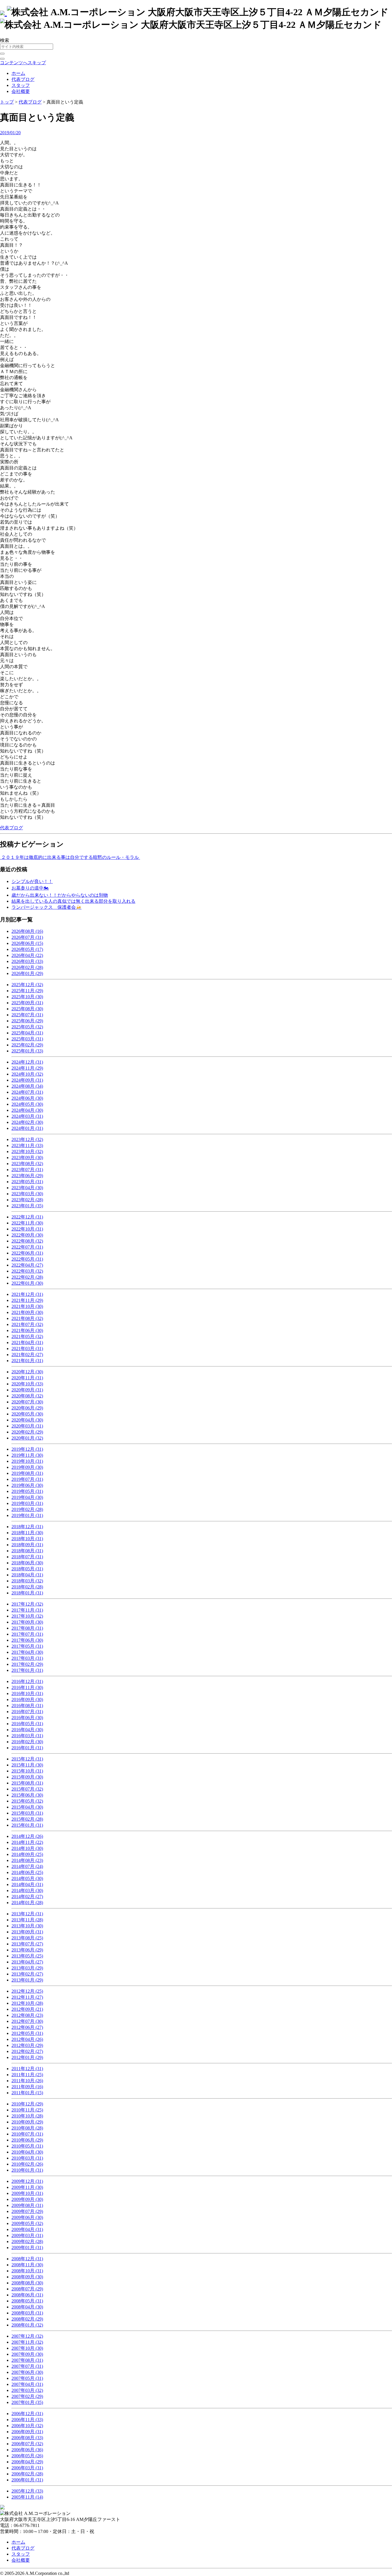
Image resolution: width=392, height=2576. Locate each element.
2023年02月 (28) (27, 1200)
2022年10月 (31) (27, 1229)
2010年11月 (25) (27, 2110)
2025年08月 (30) (27, 1009)
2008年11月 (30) (27, 2265)
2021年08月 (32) (27, 1318)
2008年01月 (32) (27, 2325)
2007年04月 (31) (27, 2384)
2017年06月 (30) (27, 1640)
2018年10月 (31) (27, 1539)
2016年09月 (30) (27, 1700)
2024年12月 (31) (27, 1062)
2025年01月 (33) (27, 1051)
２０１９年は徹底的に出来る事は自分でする (46, 857)
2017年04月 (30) (27, 1652)
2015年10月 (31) (27, 1771)
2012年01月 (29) (27, 2057)
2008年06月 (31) (27, 2295)
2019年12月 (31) (27, 1449)
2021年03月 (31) (27, 1349)
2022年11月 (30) (27, 1223)
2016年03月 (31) (27, 1736)
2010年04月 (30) (27, 2152)
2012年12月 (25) (27, 1991)
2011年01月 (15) (27, 2093)
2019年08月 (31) (27, 1473)
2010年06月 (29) (27, 2140)
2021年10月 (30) (27, 1306)
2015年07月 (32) (27, 1789)
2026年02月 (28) (27, 967)
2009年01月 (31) (27, 2248)
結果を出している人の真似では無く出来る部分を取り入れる (73, 901)
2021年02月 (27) (27, 1355)
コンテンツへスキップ (23, 63)
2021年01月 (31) (27, 1361)
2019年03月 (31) (27, 1503)
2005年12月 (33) (27, 2491)
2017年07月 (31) (27, 1634)
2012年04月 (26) (27, 2039)
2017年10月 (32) (27, 1616)
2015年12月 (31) (27, 1759)
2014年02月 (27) (27, 1897)
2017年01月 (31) (27, 1670)
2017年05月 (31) (27, 1646)
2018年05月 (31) (27, 1569)
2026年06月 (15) (27, 943)
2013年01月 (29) (27, 1980)
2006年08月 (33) (27, 2438)
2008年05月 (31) (27, 2301)
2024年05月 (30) (27, 1104)
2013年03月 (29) (27, 1968)
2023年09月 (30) (27, 1158)
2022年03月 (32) (27, 1271)
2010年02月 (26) (27, 2164)
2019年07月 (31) (27, 1479)
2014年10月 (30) (27, 1848)
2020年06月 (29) (27, 1408)
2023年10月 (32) (27, 1152)
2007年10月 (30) (27, 2348)
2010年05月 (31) (27, 2146)
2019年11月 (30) (27, 1455)
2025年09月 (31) (27, 1003)
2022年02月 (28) (27, 1277)
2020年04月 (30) (27, 1420)
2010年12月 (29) (27, 2104)
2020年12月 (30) (27, 1372)
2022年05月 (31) (27, 1259)
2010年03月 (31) (27, 2158)
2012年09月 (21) (27, 2009)
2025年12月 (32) (27, 985)
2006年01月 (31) (27, 2480)
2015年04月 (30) (27, 1807)
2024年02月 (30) (27, 1122)
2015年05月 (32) (27, 1801)
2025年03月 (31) (27, 1039)
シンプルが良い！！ (32, 881)
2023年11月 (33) (27, 1145)
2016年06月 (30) (27, 1718)
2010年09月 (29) (27, 2122)
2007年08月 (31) (27, 2360)
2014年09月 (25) (27, 1854)
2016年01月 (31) (27, 1748)
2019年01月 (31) (27, 1515)
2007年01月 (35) (27, 2402)
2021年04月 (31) (27, 1342)
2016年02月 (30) (27, 1742)
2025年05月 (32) (27, 1027)
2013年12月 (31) (27, 1914)
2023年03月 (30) (27, 1194)
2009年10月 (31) (27, 2193)
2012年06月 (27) (27, 2027)
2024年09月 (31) (27, 1080)
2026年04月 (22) (27, 955)
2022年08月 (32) (27, 1241)
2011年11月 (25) (27, 2075)
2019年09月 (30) (27, 1467)
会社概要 (21, 91)
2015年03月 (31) (27, 1813)
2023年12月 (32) (27, 1139)
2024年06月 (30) (27, 1098)
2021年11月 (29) (27, 1300)
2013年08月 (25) (27, 1938)
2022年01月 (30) (27, 1283)
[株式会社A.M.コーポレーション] (3, 12)
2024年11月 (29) (27, 1068)
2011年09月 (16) (27, 2087)
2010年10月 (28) (27, 2116)
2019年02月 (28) (27, 1509)
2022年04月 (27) (27, 1265)
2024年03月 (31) (27, 1116)
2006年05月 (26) (27, 2456)
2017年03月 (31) (27, 1658)
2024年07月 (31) (27, 1092)
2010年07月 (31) (27, 2134)
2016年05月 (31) (27, 1724)
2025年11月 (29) (27, 991)
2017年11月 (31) (27, 1610)
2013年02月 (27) (27, 1974)
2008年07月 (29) (27, 2289)
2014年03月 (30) (27, 1890)
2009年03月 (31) (27, 2235)
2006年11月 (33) (27, 2420)
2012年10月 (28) (27, 2003)
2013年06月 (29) (27, 1950)
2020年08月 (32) (27, 1396)
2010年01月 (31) (27, 2170)
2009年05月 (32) (27, 2223)
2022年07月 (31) (27, 1247)
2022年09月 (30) (27, 1235)
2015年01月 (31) (27, 1825)
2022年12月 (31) (27, 1217)
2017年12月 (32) (27, 1604)
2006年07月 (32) (27, 2444)
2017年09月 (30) (27, 1622)
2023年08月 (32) (27, 1164)
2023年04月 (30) (27, 1188)
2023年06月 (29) (27, 1176)
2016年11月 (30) (27, 1687)
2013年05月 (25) (27, 1956)
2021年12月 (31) (27, 1294)
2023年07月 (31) (27, 1170)
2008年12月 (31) (27, 2259)
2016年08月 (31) (27, 1706)
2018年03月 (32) (27, 1581)
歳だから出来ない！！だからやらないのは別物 (60, 895)
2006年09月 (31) (27, 2432)
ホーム (18, 73)
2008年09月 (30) (27, 2277)
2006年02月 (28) (27, 2474)
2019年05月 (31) (27, 1491)
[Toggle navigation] (2, 59)
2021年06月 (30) (27, 1330)
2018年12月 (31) (27, 1527)
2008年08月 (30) (27, 2283)
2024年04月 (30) (27, 1110)
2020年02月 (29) (27, 1432)
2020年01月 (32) (27, 1438)
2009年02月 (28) (27, 2241)
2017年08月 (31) (27, 1628)
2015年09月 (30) (27, 1777)
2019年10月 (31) (27, 1461)
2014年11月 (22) (27, 1842)
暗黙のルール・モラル (117, 857)
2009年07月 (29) (27, 2211)
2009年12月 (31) (27, 2181)
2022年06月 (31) (27, 1253)
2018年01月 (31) (27, 1593)
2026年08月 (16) (27, 931)
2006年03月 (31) (27, 2468)
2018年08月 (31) (27, 1551)
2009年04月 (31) (27, 2229)
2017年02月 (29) (27, 1664)
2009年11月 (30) (27, 2187)
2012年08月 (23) (27, 2015)
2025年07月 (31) (27, 1015)
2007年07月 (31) (27, 2366)
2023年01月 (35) (27, 1206)
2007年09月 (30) (27, 2354)
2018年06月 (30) (27, 1563)
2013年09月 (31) (27, 1932)
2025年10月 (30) (27, 997)
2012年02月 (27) (27, 2051)
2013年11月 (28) (27, 1920)
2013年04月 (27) (27, 1962)
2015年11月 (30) (27, 1765)
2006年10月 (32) (27, 2426)
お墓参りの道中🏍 (30, 888)
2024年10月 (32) (27, 1074)
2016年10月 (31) (27, 1693)
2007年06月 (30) (27, 2372)
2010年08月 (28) (27, 2128)
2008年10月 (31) (27, 2271)
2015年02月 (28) (27, 1819)
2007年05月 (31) (27, 2378)
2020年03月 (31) (27, 1426)
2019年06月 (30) (27, 1485)
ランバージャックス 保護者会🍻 (46, 907)
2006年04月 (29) (27, 2462)
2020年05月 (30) (27, 1414)
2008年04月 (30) (27, 2307)
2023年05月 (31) (27, 1182)
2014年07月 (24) (27, 1866)
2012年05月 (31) (27, 2033)
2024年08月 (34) (27, 1086)
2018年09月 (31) (27, 1545)
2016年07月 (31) (27, 1712)
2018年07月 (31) (27, 1557)
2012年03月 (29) (27, 2045)
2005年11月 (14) (27, 2497)
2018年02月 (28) (27, 1587)
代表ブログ (23, 79)
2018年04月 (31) (27, 1575)
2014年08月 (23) (27, 1860)
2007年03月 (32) (27, 2390)
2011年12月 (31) (27, 2069)
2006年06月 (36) (27, 2450)
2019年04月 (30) (27, 1497)
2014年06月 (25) (27, 1872)
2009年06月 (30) (27, 2217)
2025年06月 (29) (27, 1021)
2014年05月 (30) (27, 1878)
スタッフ (21, 85)
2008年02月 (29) (27, 2319)
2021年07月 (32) (27, 1324)
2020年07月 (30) (27, 1402)
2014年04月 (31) (27, 1884)
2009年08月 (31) (27, 2205)
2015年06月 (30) (27, 1795)
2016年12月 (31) (27, 1681)
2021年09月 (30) (27, 1312)
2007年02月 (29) (27, 2396)
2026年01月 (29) (27, 973)
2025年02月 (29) (27, 1045)
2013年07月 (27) (27, 1944)
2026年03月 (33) (27, 961)
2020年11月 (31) (27, 1378)
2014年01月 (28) (27, 1903)
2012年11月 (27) (27, 1997)
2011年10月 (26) (27, 2081)
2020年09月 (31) (27, 1390)
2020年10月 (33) (27, 1384)
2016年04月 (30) (27, 1730)
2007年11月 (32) (27, 2342)
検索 (5, 40)
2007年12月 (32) (27, 2336)
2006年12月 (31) (27, 2414)
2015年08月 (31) (27, 1783)
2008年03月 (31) (27, 2313)
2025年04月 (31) (27, 1033)
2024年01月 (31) (27, 1128)
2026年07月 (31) (27, 937)
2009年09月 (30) (27, 2199)
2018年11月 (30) (27, 1533)
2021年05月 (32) (27, 1336)
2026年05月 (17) (27, 949)
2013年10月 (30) (27, 1926)
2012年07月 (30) (27, 2021)
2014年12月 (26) (27, 1836)
